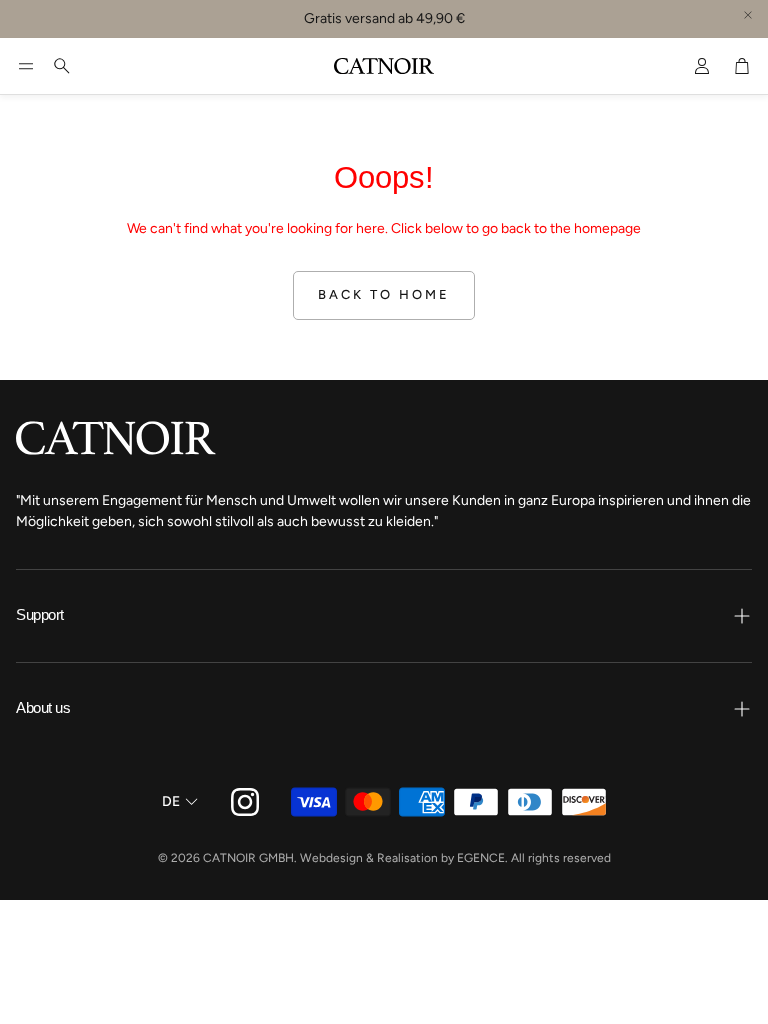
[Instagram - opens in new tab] (245, 802)
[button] (26, 66)
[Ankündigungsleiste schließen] (748, 15)
